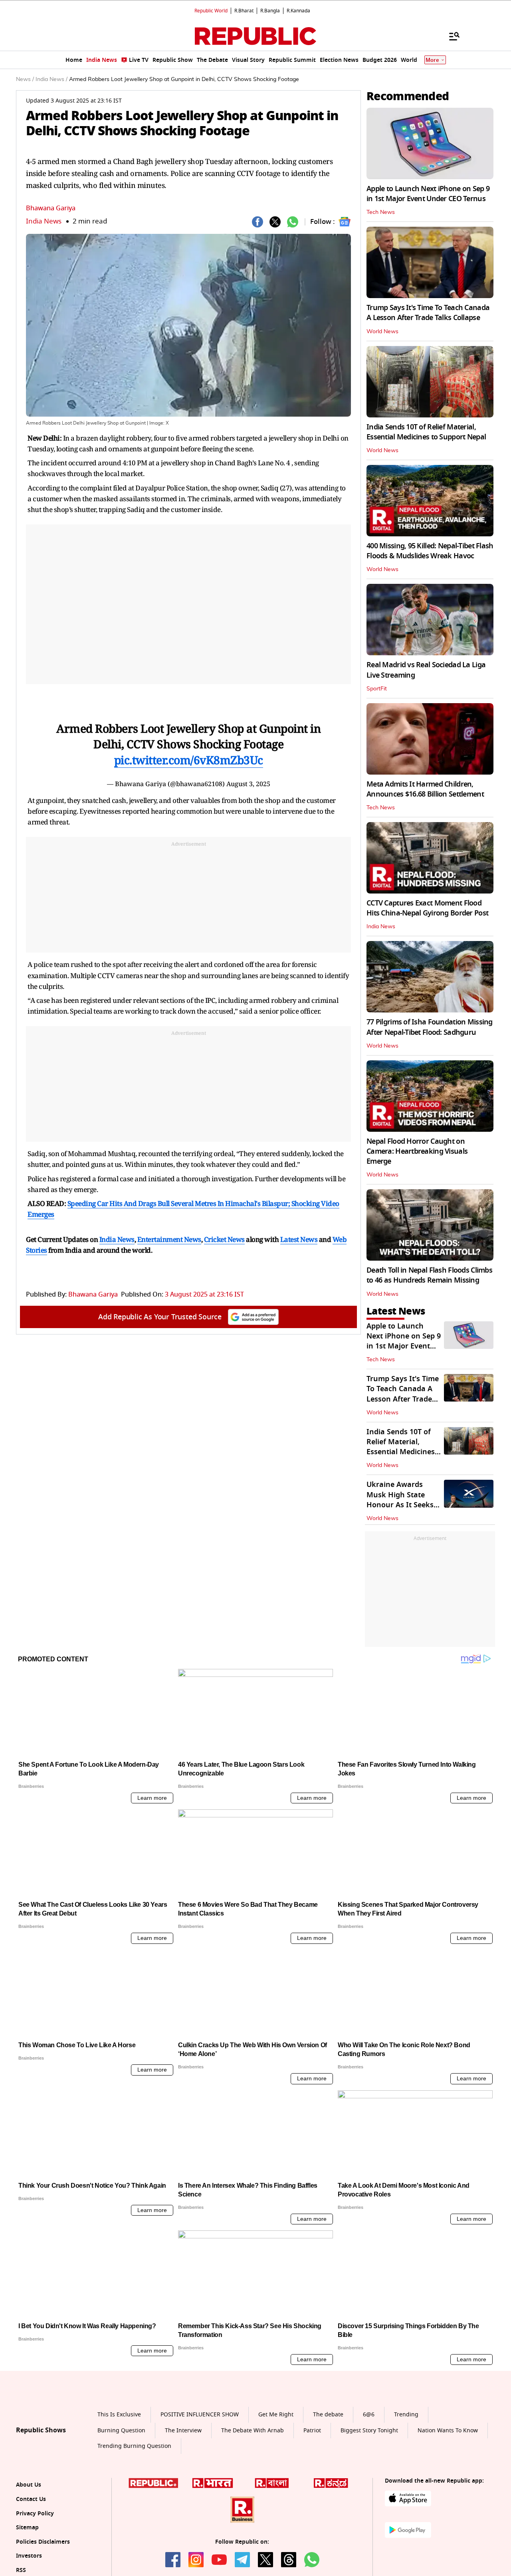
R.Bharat (244, 11)
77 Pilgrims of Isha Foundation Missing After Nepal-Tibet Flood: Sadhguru (430, 1027)
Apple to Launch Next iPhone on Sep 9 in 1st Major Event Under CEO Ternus (428, 194)
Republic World (211, 11)
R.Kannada (298, 11)
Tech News (381, 212)
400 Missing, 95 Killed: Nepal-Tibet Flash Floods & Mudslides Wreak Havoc (430, 551)
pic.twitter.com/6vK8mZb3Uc (189, 760)
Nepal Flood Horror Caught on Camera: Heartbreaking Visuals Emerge (417, 1151)
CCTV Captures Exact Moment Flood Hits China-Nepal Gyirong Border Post (427, 908)
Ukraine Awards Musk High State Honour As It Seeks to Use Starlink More (402, 1500)
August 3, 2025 (248, 784)
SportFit (377, 689)
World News (382, 332)
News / (25, 79)
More (432, 60)
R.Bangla (270, 11)
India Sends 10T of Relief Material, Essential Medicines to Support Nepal (426, 432)
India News (44, 221)
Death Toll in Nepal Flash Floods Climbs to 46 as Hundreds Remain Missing (429, 1275)
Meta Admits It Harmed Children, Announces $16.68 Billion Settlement (425, 789)
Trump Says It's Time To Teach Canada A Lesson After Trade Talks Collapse (428, 313)
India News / (51, 79)
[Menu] (450, 36)
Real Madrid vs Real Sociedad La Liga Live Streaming (426, 670)
